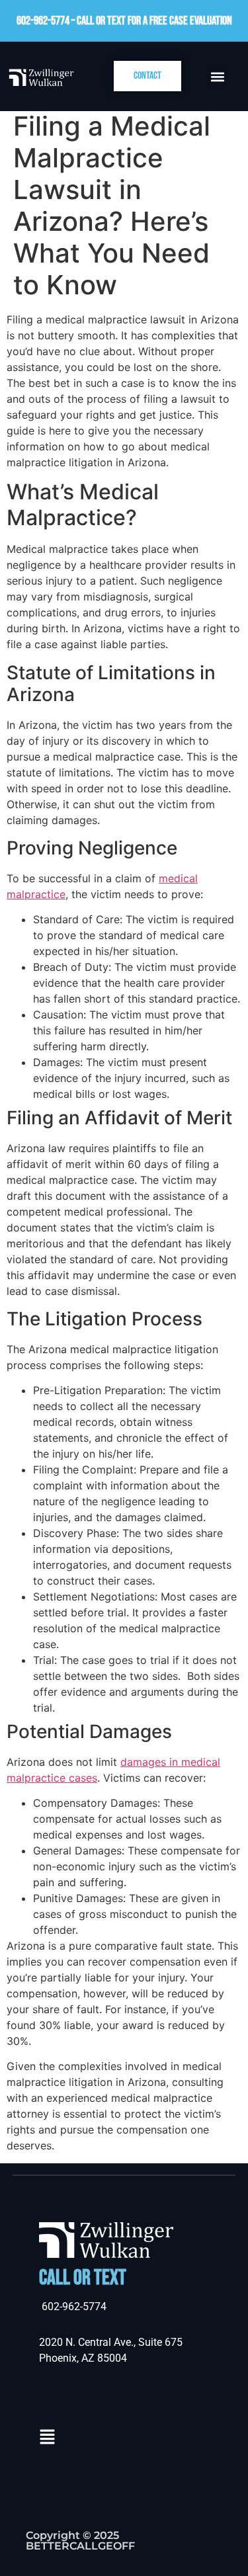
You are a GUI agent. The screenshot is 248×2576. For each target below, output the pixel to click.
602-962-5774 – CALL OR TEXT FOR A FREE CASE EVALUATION (124, 21)
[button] (217, 76)
